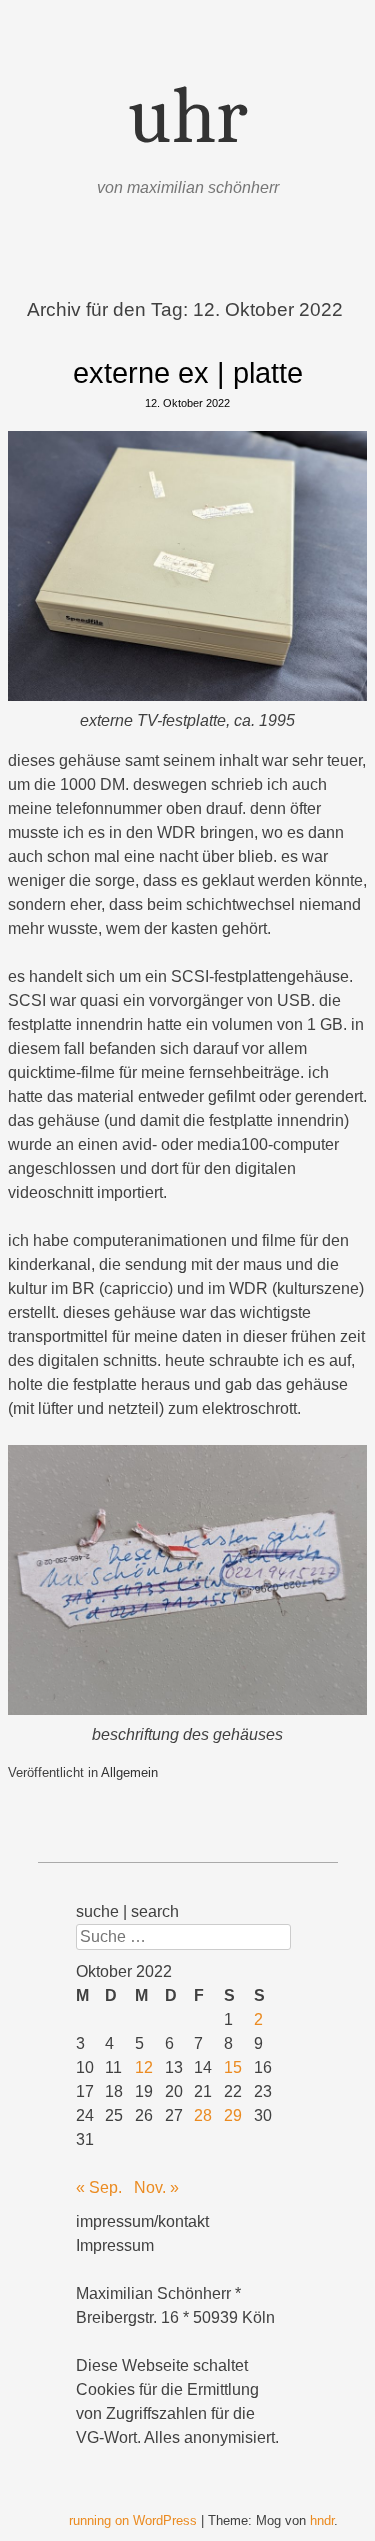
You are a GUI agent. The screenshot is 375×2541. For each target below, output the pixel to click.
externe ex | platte (188, 373)
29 (233, 2115)
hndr (322, 2520)
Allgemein (129, 1772)
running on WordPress (133, 2520)
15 (233, 2067)
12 (144, 2067)
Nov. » (156, 2187)
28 (203, 2115)
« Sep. (99, 2187)
